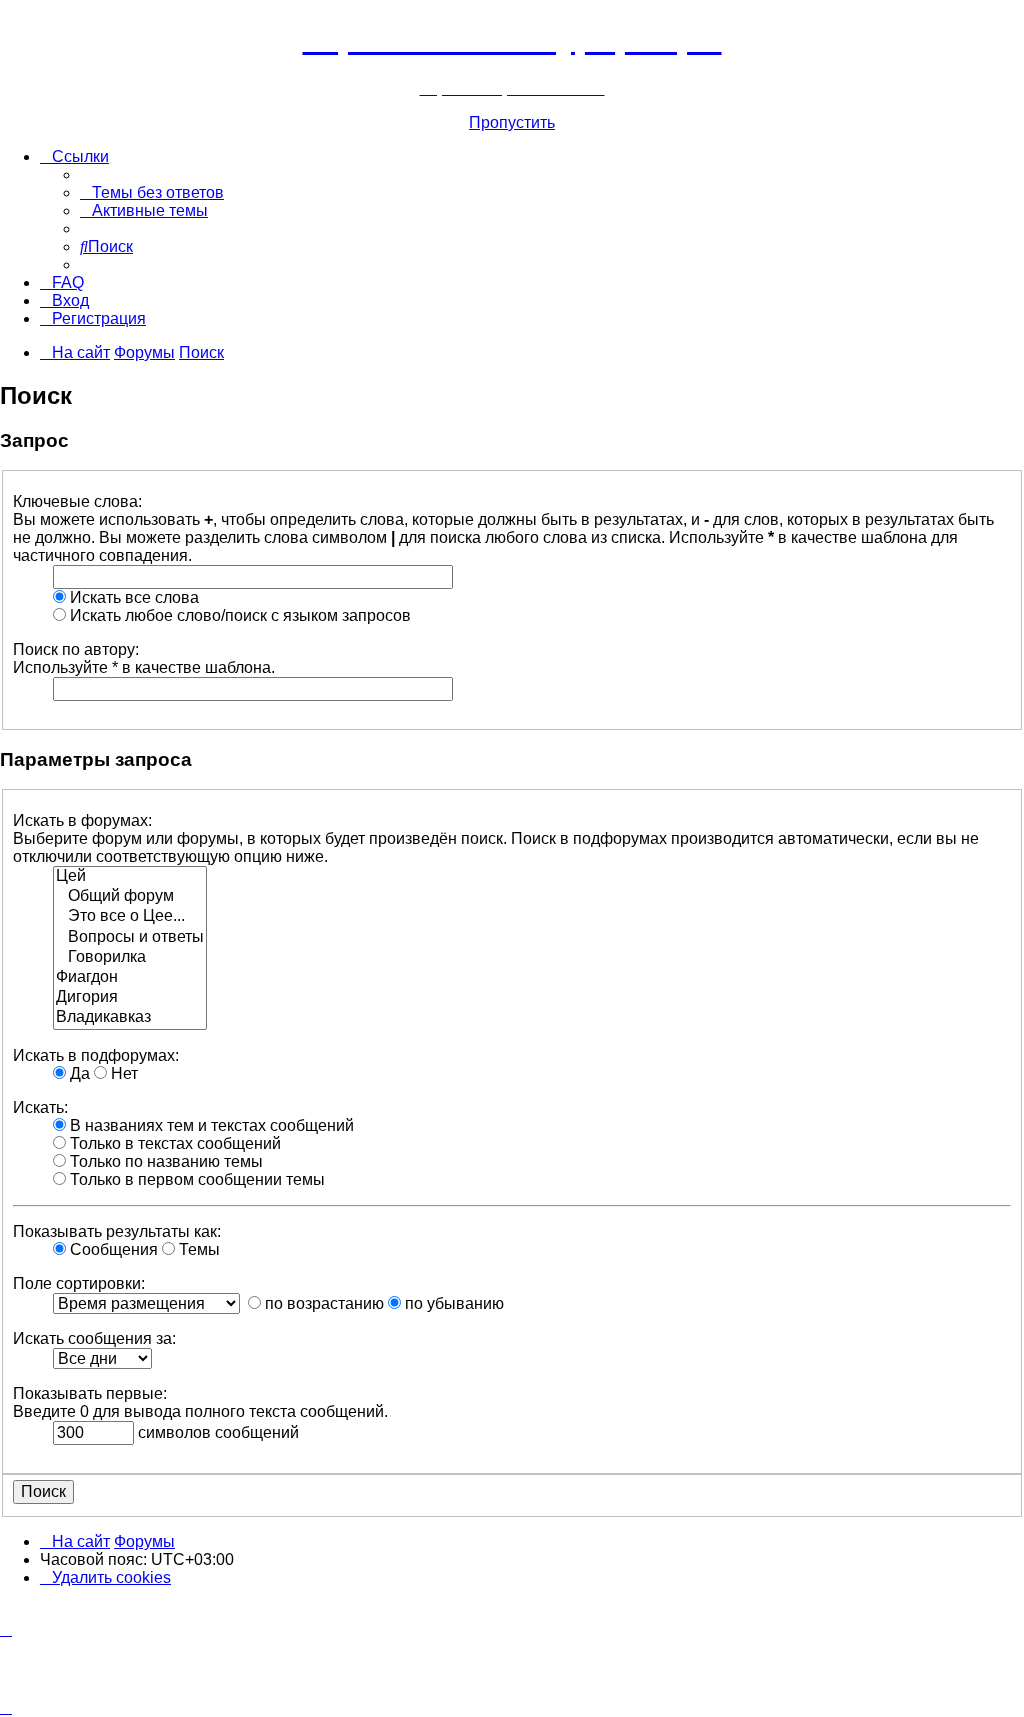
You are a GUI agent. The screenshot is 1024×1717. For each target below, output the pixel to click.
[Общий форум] (130, 897)
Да (78, 1073)
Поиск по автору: (76, 649)
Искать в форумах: (82, 820)
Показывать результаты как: (117, 1231)
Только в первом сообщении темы (195, 1179)
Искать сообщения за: (94, 1338)
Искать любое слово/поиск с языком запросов (238, 615)
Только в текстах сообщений (173, 1143)
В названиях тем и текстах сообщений (210, 1125)
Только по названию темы (164, 1161)
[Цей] (130, 877)
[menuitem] (152, 192)
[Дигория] (130, 998)
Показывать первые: (90, 1393)
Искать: (40, 1107)
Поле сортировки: (79, 1283)
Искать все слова (132, 597)
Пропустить (512, 122)
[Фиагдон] (130, 978)
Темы (197, 1249)
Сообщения (112, 1249)
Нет (122, 1073)
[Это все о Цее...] (130, 917)
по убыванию (452, 1303)
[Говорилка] (130, 958)
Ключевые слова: (77, 501)
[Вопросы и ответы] (130, 938)
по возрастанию (322, 1303)
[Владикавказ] (130, 1018)
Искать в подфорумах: (96, 1055)
